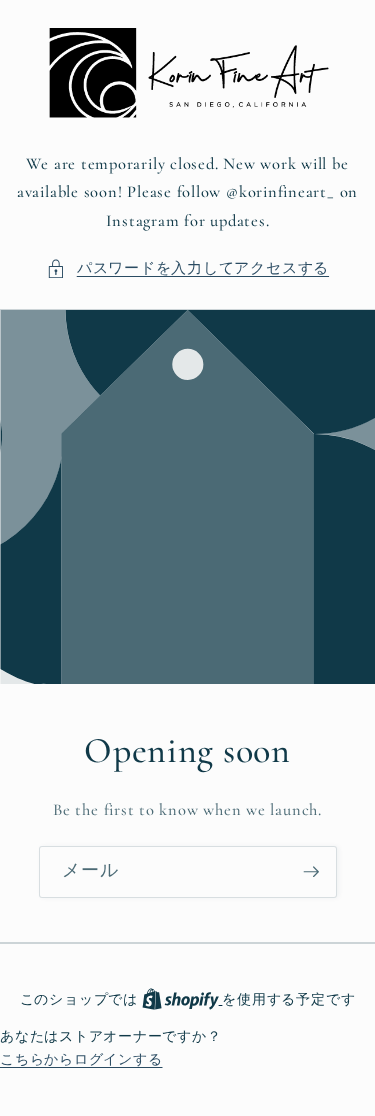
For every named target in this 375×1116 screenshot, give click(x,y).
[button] (187, 268)
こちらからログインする (81, 1059)
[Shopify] (182, 999)
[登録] (311, 873)
